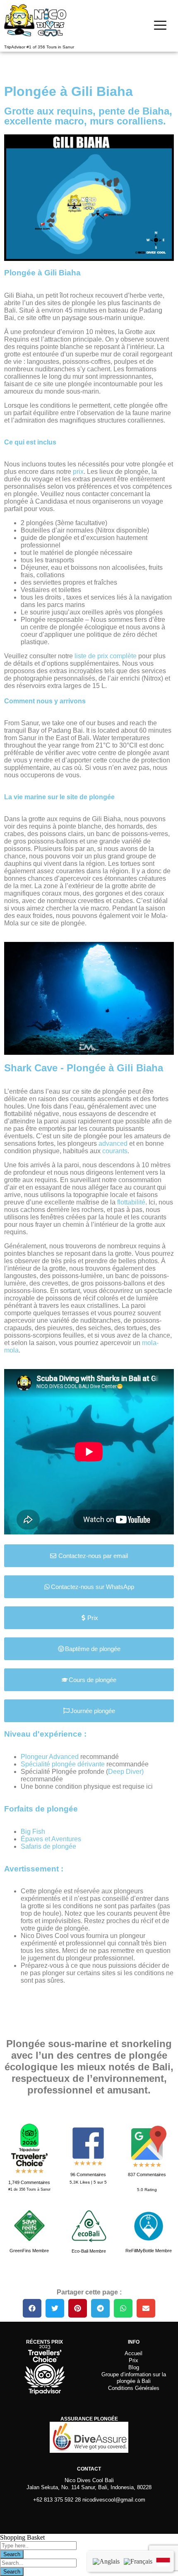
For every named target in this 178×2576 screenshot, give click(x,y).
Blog (134, 2367)
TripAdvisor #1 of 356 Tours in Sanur (39, 47)
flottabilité (131, 1202)
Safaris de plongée (48, 1846)
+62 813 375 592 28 (57, 2500)
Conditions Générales (134, 2388)
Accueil (133, 2353)
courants (115, 1151)
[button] (32, 2308)
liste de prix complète (106, 656)
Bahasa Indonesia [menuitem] (163, 2560)
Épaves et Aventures (51, 1839)
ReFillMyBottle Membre (149, 2251)
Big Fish (33, 1832)
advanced (114, 1143)
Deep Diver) (126, 1772)
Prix (133, 2360)
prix (78, 472)
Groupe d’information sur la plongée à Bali (134, 2378)
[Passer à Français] (138, 2561)
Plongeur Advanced (50, 1757)
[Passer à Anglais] (106, 2561)
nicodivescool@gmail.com (114, 2500)
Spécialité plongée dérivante (63, 1764)
